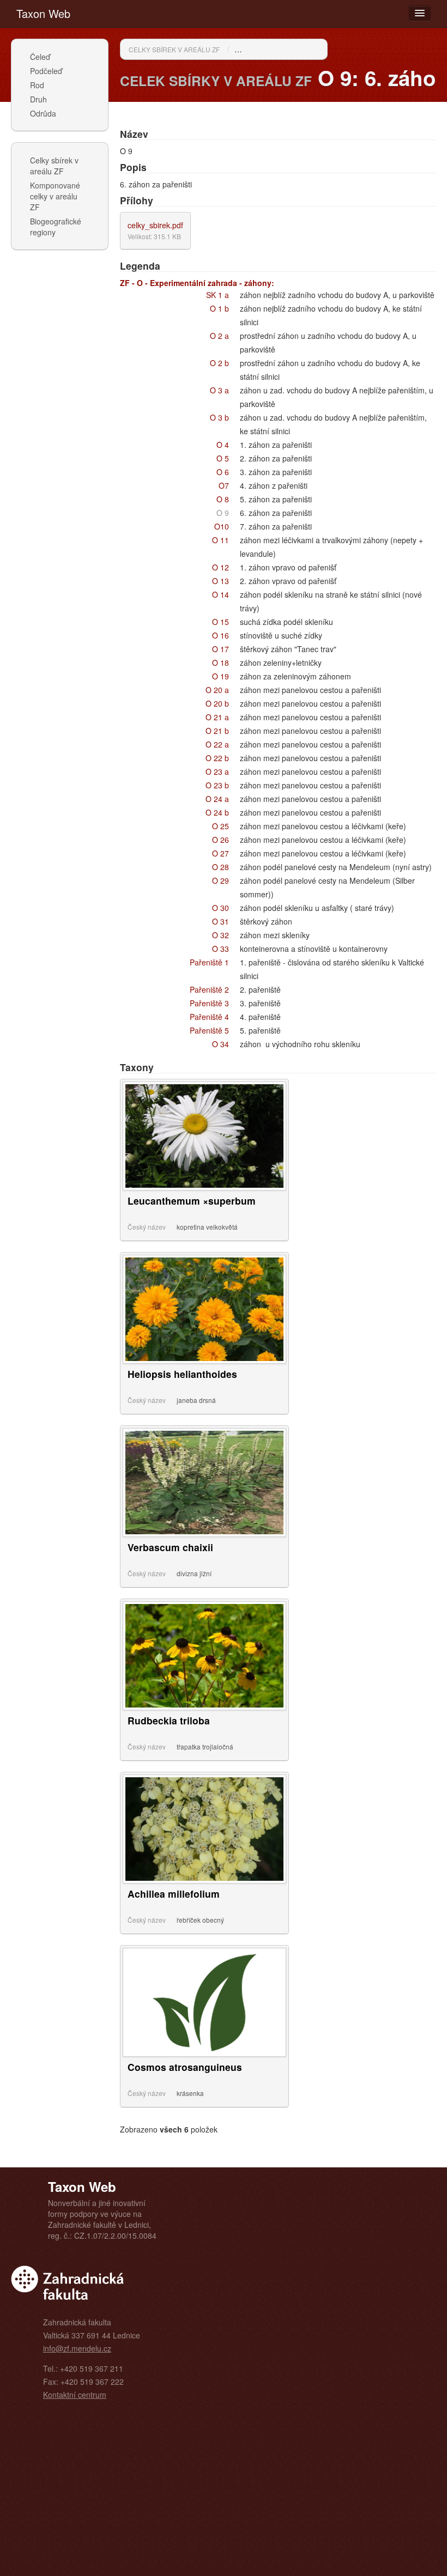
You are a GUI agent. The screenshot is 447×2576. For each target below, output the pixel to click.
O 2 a (219, 336)
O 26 (221, 840)
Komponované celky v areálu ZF (55, 196)
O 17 (221, 649)
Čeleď (40, 57)
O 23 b (217, 785)
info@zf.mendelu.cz (77, 2348)
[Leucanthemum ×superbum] (204, 1135)
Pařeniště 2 (209, 989)
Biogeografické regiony (56, 227)
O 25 (221, 826)
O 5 (223, 458)
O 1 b (219, 308)
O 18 (221, 663)
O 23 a (217, 771)
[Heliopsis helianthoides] (204, 1308)
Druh (38, 99)
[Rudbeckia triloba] (204, 1655)
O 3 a (219, 390)
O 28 (221, 867)
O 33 (221, 949)
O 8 (223, 499)
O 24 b (217, 812)
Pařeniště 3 (209, 1003)
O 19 (221, 676)
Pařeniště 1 (209, 962)
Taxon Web (43, 13)
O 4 (223, 445)
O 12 (221, 567)
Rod (37, 85)
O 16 (221, 635)
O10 (222, 526)
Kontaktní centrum (75, 2395)
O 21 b (217, 731)
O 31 (221, 921)
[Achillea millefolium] (204, 1828)
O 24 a (217, 799)
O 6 (223, 472)
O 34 (221, 1044)
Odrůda (43, 113)
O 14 (221, 594)
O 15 (221, 622)
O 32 (221, 935)
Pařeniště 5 (209, 1030)
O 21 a (217, 717)
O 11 (221, 540)
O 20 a (217, 690)
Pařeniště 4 (209, 1017)
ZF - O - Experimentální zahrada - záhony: (197, 283)
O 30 (221, 908)
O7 (224, 485)
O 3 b (219, 417)
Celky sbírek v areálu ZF (54, 166)
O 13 (221, 581)
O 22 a (217, 744)
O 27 (221, 853)
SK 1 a (218, 295)
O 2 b (219, 363)
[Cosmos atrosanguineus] (204, 2001)
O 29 (221, 880)
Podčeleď (46, 71)
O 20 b (217, 703)
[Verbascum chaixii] (204, 1481)
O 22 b (217, 758)
